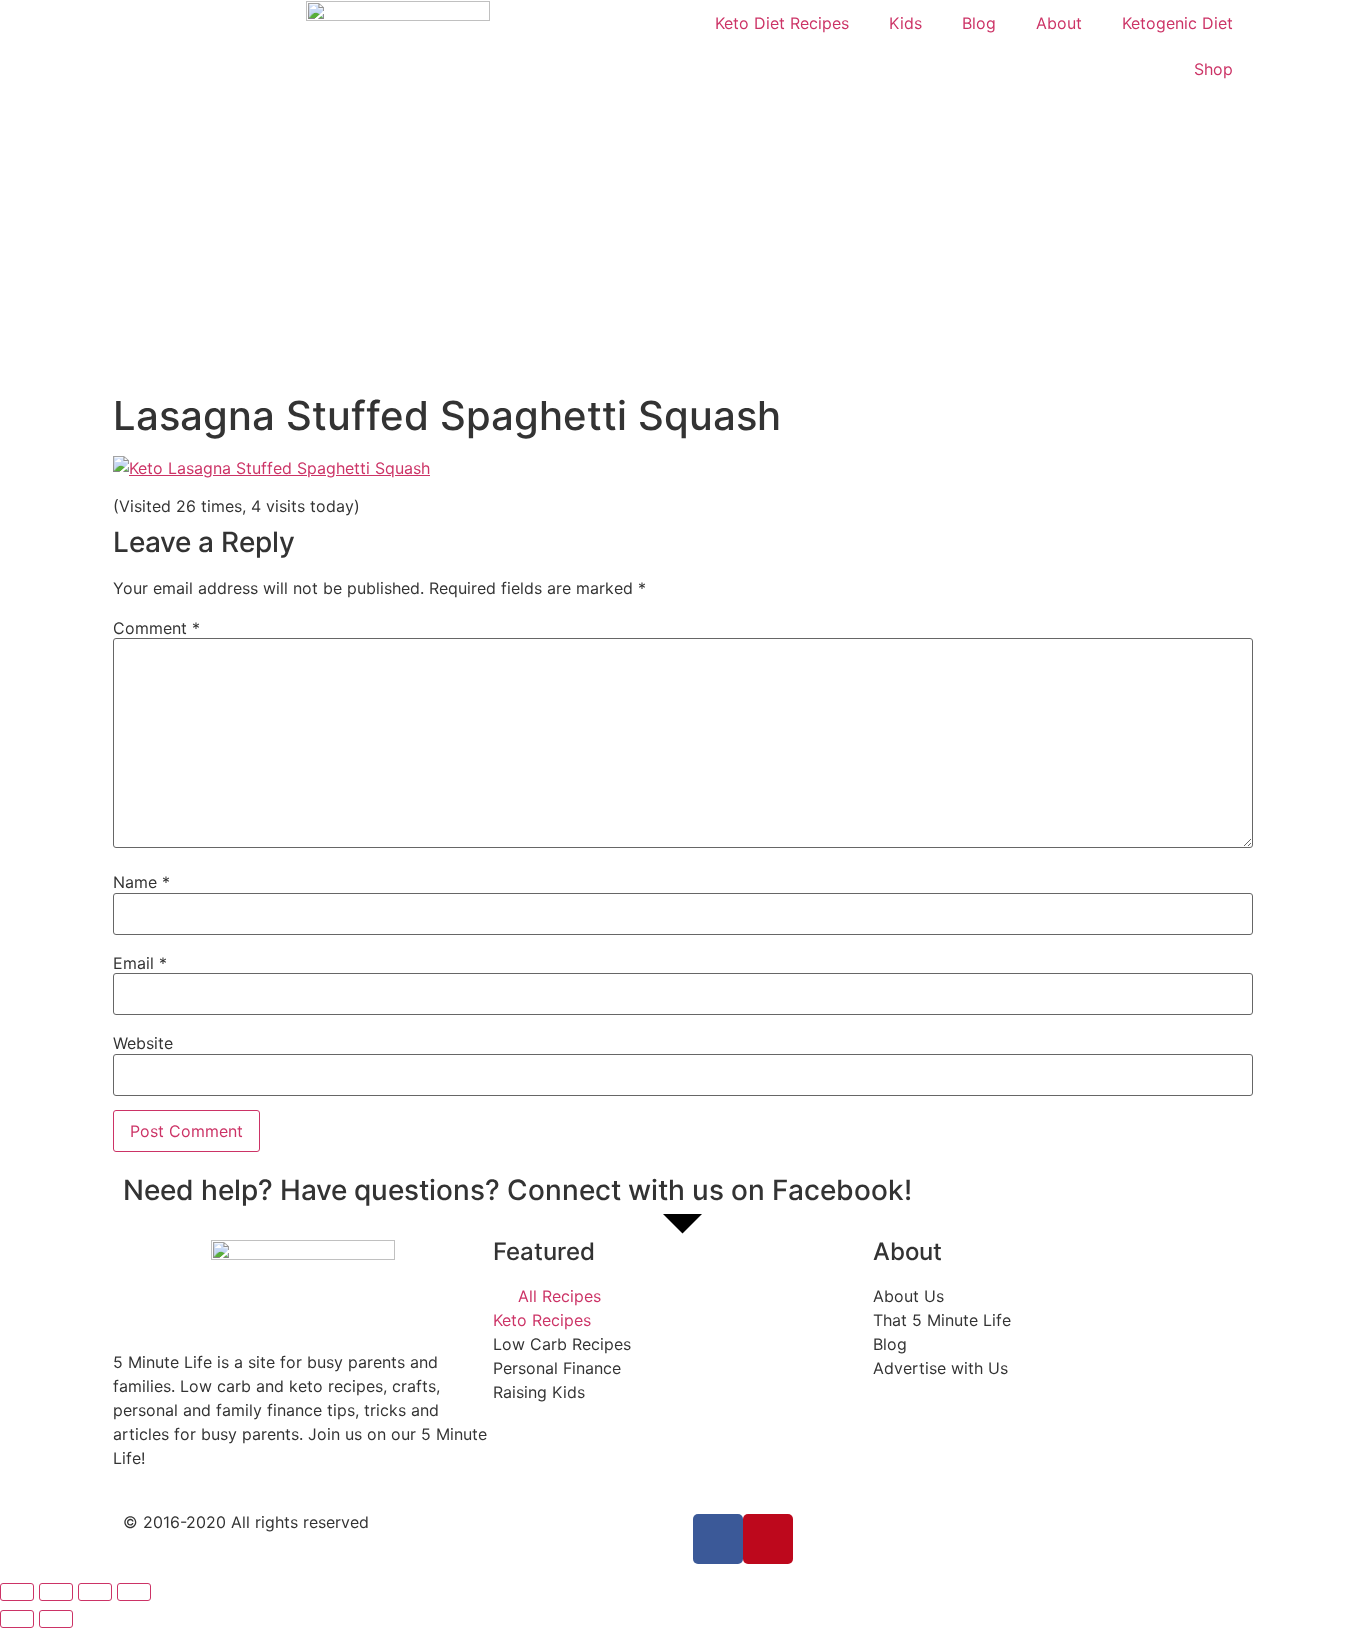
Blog (979, 23)
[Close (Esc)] (17, 1592)
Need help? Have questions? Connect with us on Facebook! (517, 1190)
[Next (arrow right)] (56, 1619)
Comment (156, 628)
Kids (905, 23)
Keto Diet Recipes (782, 23)
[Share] (56, 1592)
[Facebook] (718, 1539)
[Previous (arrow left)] (17, 1619)
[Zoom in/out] (134, 1592)
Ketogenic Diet (1177, 23)
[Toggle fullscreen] (95, 1592)
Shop (1213, 69)
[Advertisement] (683, 242)
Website (143, 1043)
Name (141, 882)
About (1059, 23)
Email (140, 963)
